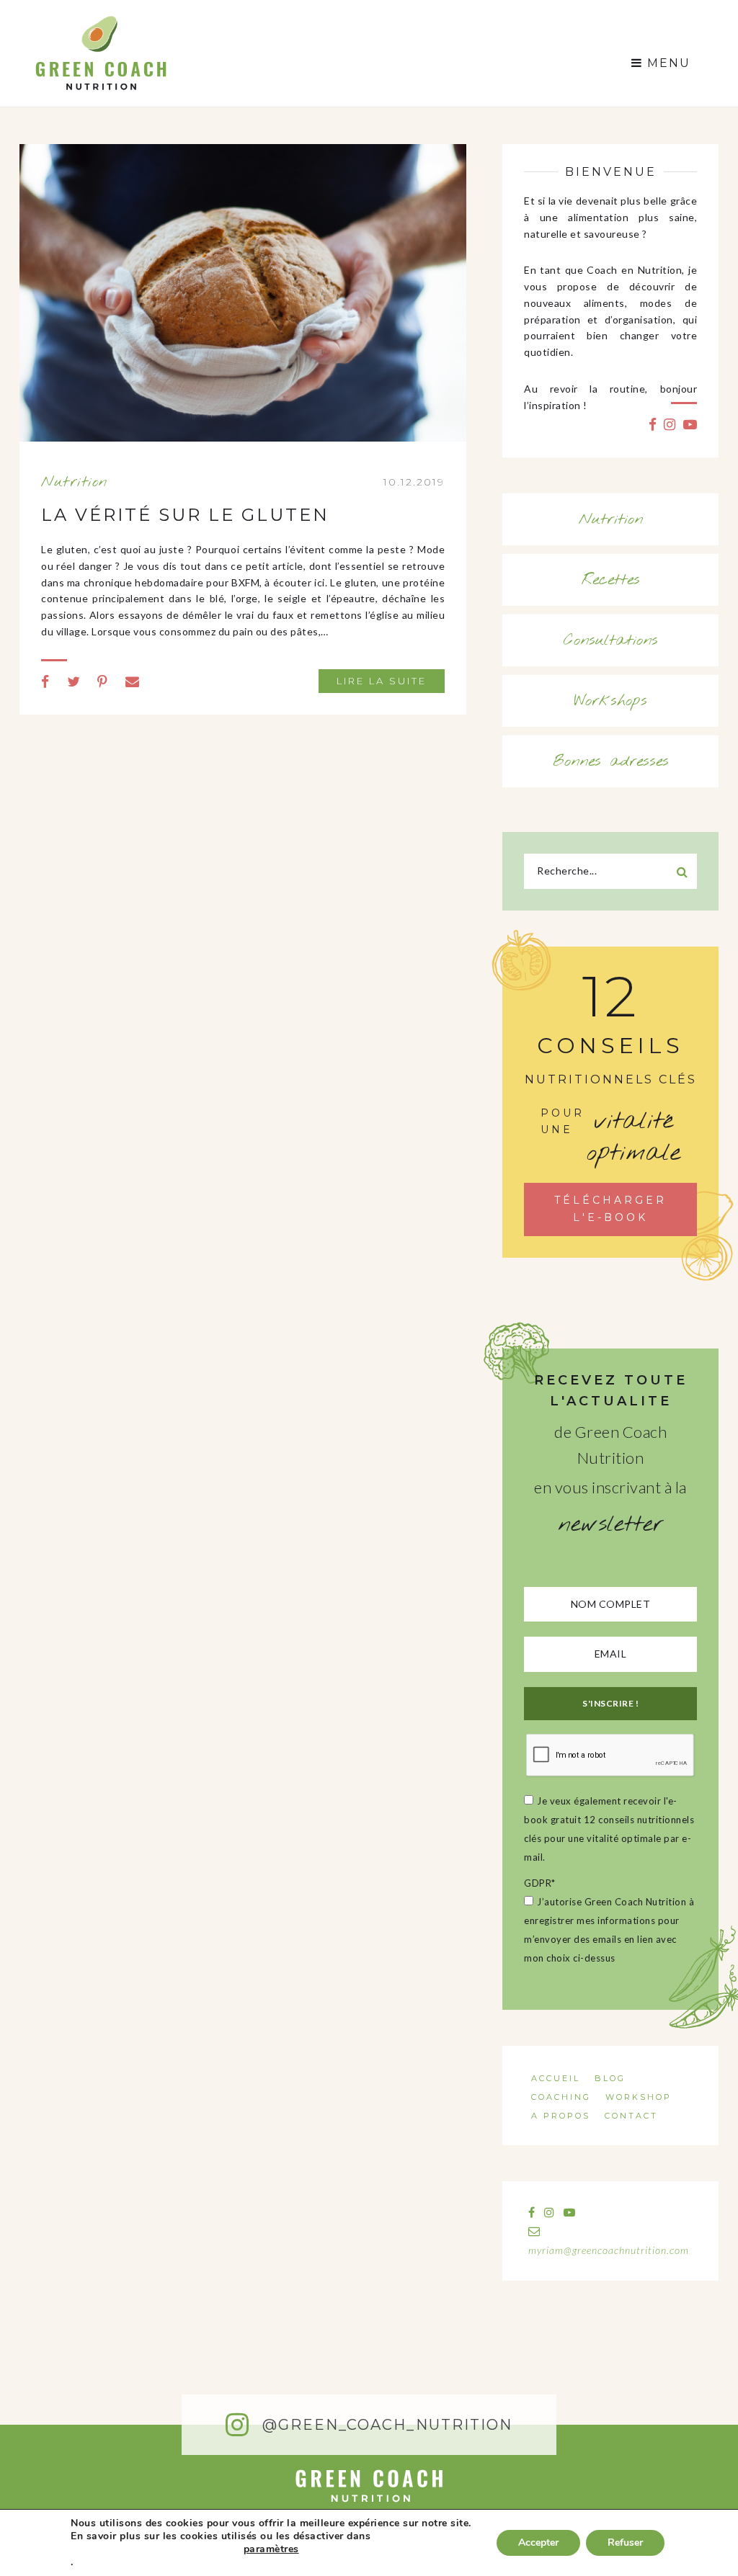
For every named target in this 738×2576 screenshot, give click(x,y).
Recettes (611, 580)
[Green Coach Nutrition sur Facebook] (653, 424)
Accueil (556, 2078)
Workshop (639, 2097)
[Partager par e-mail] (133, 681)
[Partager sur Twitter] (74, 681)
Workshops (611, 701)
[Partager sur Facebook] (45, 681)
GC (101, 20)
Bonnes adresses (611, 761)
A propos (561, 2116)
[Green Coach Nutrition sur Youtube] (690, 424)
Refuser (625, 2543)
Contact (631, 2116)
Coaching (561, 2097)
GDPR (540, 1883)
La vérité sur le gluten (185, 515)
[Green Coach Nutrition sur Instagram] (670, 424)
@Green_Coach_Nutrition (385, 2425)
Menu (667, 63)
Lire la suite (382, 681)
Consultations (611, 640)
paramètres (271, 2549)
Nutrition (75, 482)
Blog (610, 2078)
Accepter (538, 2543)
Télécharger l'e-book (610, 1209)
